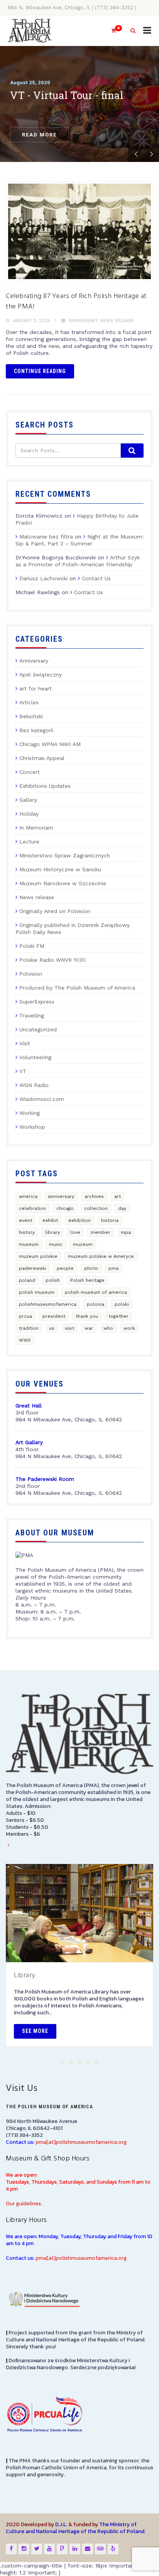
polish (53, 1280)
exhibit (50, 1220)
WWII (25, 1340)
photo (91, 1268)
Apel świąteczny (41, 675)
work (129, 1328)
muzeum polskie (38, 1256)
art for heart (36, 688)
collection (96, 1208)
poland (27, 1280)
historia (110, 1220)
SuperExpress (37, 1002)
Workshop (32, 1127)
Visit (25, 1043)
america (28, 1196)
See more (35, 2031)
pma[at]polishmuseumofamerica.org (81, 2142)
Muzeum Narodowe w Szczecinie (63, 883)
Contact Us (96, 578)
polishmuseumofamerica (48, 1304)
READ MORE (39, 135)
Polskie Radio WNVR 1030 (52, 960)
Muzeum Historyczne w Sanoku (60, 869)
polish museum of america (96, 1292)
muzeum (83, 1244)
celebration (32, 1208)
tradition (29, 1328)
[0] (110, 31)
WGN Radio (34, 1085)
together (118, 1316)
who (108, 1328)
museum (29, 1244)
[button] (63, 2061)
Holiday (29, 814)
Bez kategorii (36, 730)
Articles (29, 702)
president (54, 1316)
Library (25, 1975)
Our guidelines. (24, 2204)
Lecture (29, 842)
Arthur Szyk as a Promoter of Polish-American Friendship (78, 561)
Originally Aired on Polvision (55, 911)
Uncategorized (38, 1029)
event (25, 1220)
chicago (65, 1208)
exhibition (79, 1220)
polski (122, 1304)
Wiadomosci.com (42, 1099)
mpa (126, 1232)
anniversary (61, 1196)
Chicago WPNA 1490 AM (50, 744)
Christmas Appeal (42, 758)
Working (30, 1113)
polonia (96, 1304)
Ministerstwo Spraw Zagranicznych (65, 855)
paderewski (33, 1268)
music (56, 1244)
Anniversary (83, 321)
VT (23, 1071)
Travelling (32, 1015)
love (75, 1232)
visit (69, 1328)
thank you (87, 1316)
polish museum (37, 1292)
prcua (25, 1316)
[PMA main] (30, 31)
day (122, 1208)
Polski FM (32, 946)
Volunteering (35, 1057)
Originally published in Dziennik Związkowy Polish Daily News (73, 929)
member (101, 1232)
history (27, 1232)
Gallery (28, 800)
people (65, 1268)
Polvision (31, 974)
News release (117, 321)
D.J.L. (61, 2524)
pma (113, 1268)
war (89, 1328)
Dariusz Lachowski (43, 578)
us (52, 1328)
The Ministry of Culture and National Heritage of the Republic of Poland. (76, 2528)
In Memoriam (36, 828)
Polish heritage (87, 1280)
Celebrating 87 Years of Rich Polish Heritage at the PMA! (76, 302)
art (118, 1196)
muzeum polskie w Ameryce (101, 1256)
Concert (30, 772)
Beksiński (31, 716)
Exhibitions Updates (45, 786)
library (52, 1232)
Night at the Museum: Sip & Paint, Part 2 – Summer (79, 540)
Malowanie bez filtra (46, 537)
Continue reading (40, 371)
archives (94, 1196)
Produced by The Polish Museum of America (77, 988)
